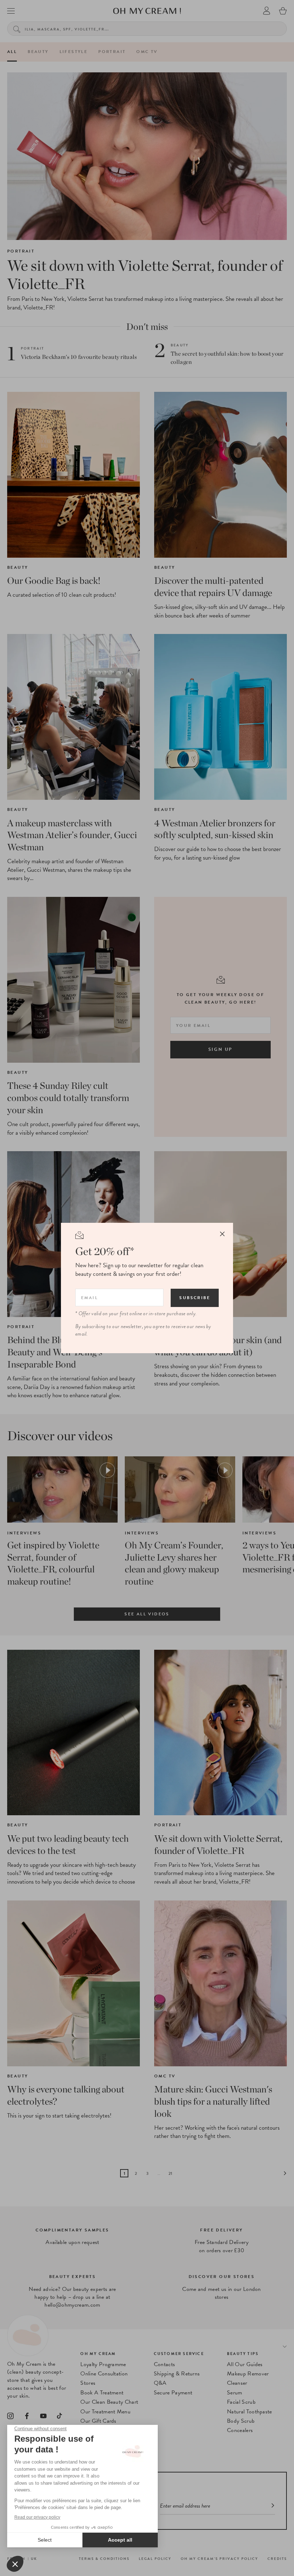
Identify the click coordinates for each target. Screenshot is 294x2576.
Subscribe (195, 1298)
